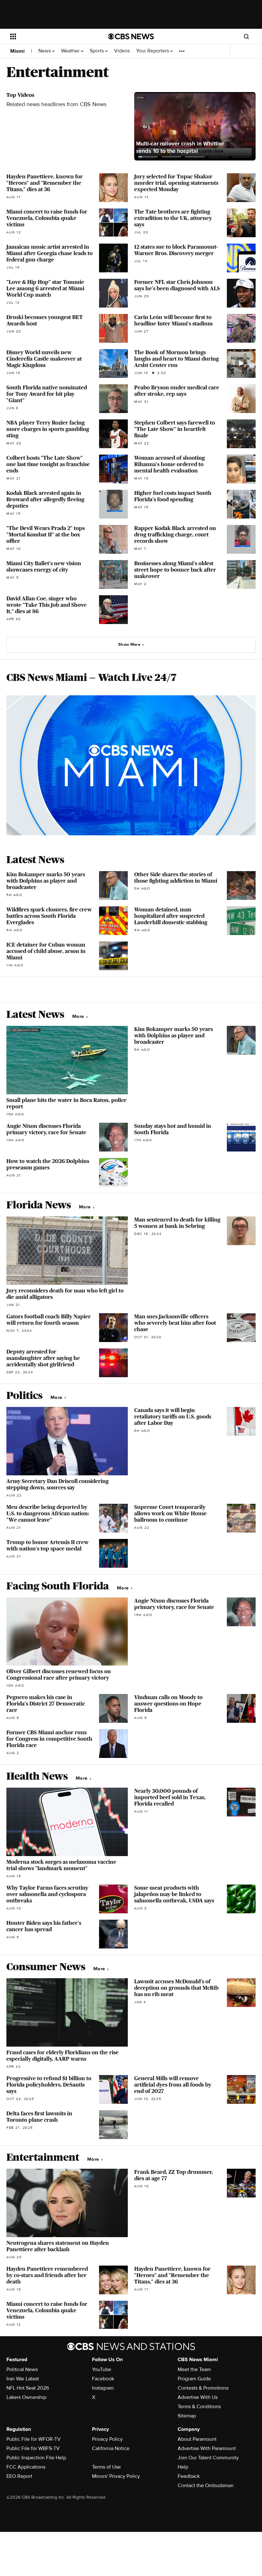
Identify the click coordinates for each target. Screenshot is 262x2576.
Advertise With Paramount (207, 2448)
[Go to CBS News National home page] (131, 36)
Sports (97, 51)
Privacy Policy (107, 2439)
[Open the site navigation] (50, 36)
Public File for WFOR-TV (34, 2439)
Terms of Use (106, 2467)
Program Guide (194, 2379)
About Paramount (197, 2439)
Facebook (103, 2379)
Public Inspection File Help (36, 2458)
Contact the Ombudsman (206, 2486)
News (45, 51)
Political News (22, 2369)
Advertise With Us (198, 2397)
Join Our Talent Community (208, 2458)
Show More (129, 644)
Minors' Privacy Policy (116, 2476)
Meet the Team (194, 2369)
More (79, 1016)
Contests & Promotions (203, 2388)
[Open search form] (246, 36)
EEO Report (19, 2476)
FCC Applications (26, 2467)
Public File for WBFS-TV (33, 2448)
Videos (122, 51)
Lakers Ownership (26, 2397)
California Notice (111, 2448)
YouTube (102, 2369)
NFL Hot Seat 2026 (28, 2388)
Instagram (103, 2388)
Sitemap (187, 2416)
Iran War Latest (23, 2379)
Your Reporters (153, 51)
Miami (17, 51)
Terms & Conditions (199, 2407)
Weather (71, 51)
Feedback (189, 2476)
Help (183, 2467)
